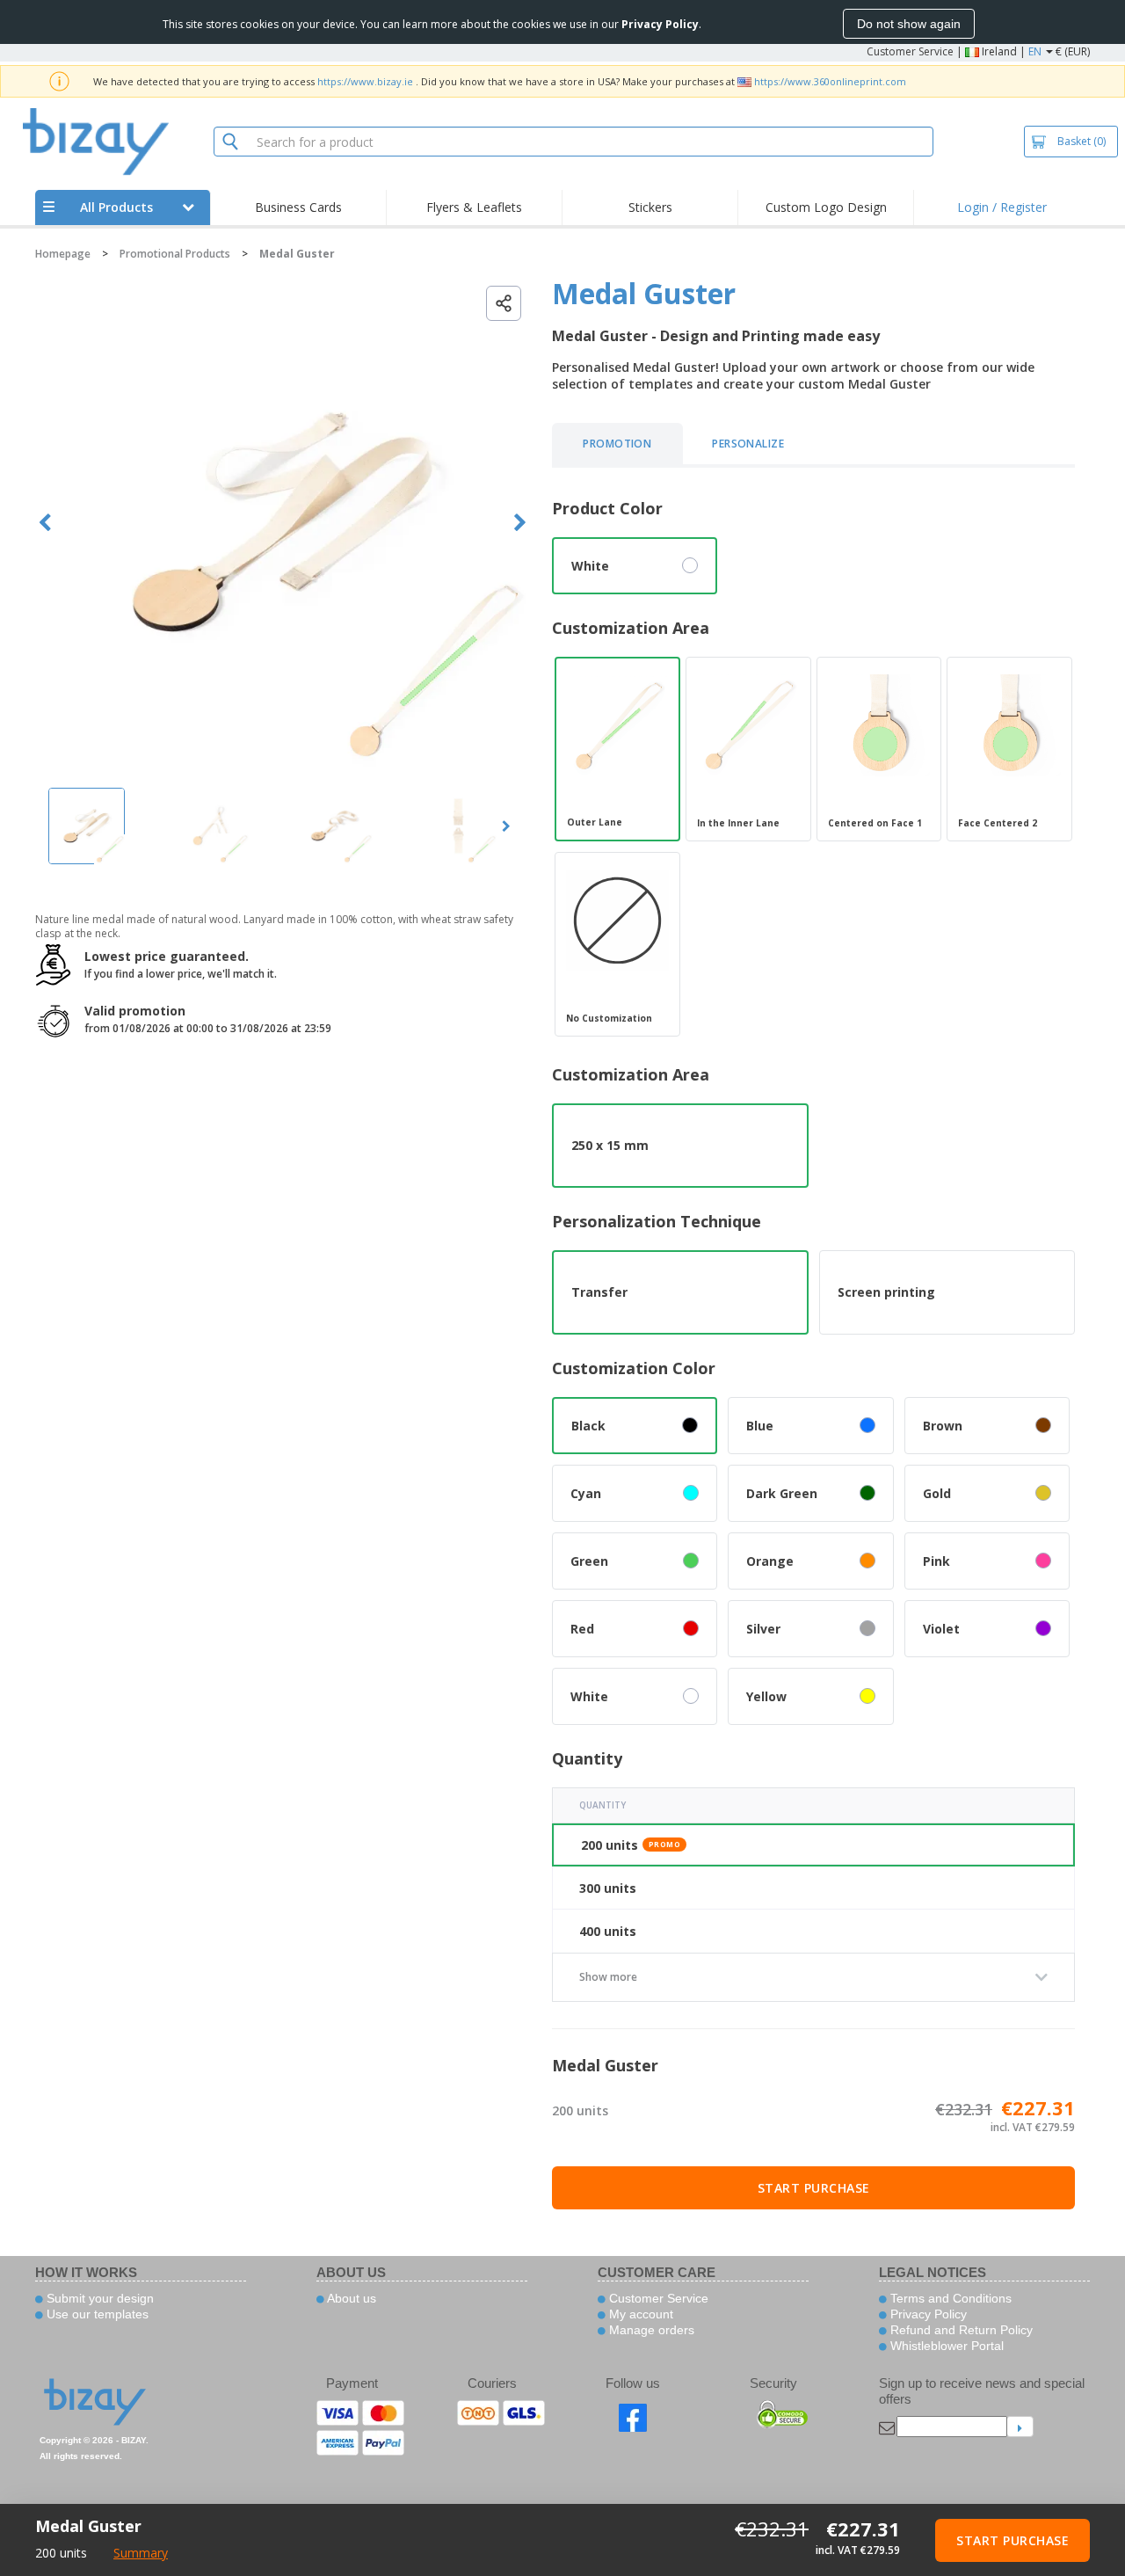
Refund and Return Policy (960, 2330)
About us (350, 2298)
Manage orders (650, 2330)
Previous (45, 523)
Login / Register (1002, 207)
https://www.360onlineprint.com (830, 81)
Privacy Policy (927, 2314)
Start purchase (814, 2188)
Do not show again (909, 24)
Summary (141, 2553)
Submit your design (98, 2298)
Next (520, 523)
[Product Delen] (504, 303)
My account (639, 2314)
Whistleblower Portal (945, 2346)
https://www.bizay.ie (365, 81)
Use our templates (96, 2314)
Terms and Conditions (949, 2298)
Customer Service (910, 51)
